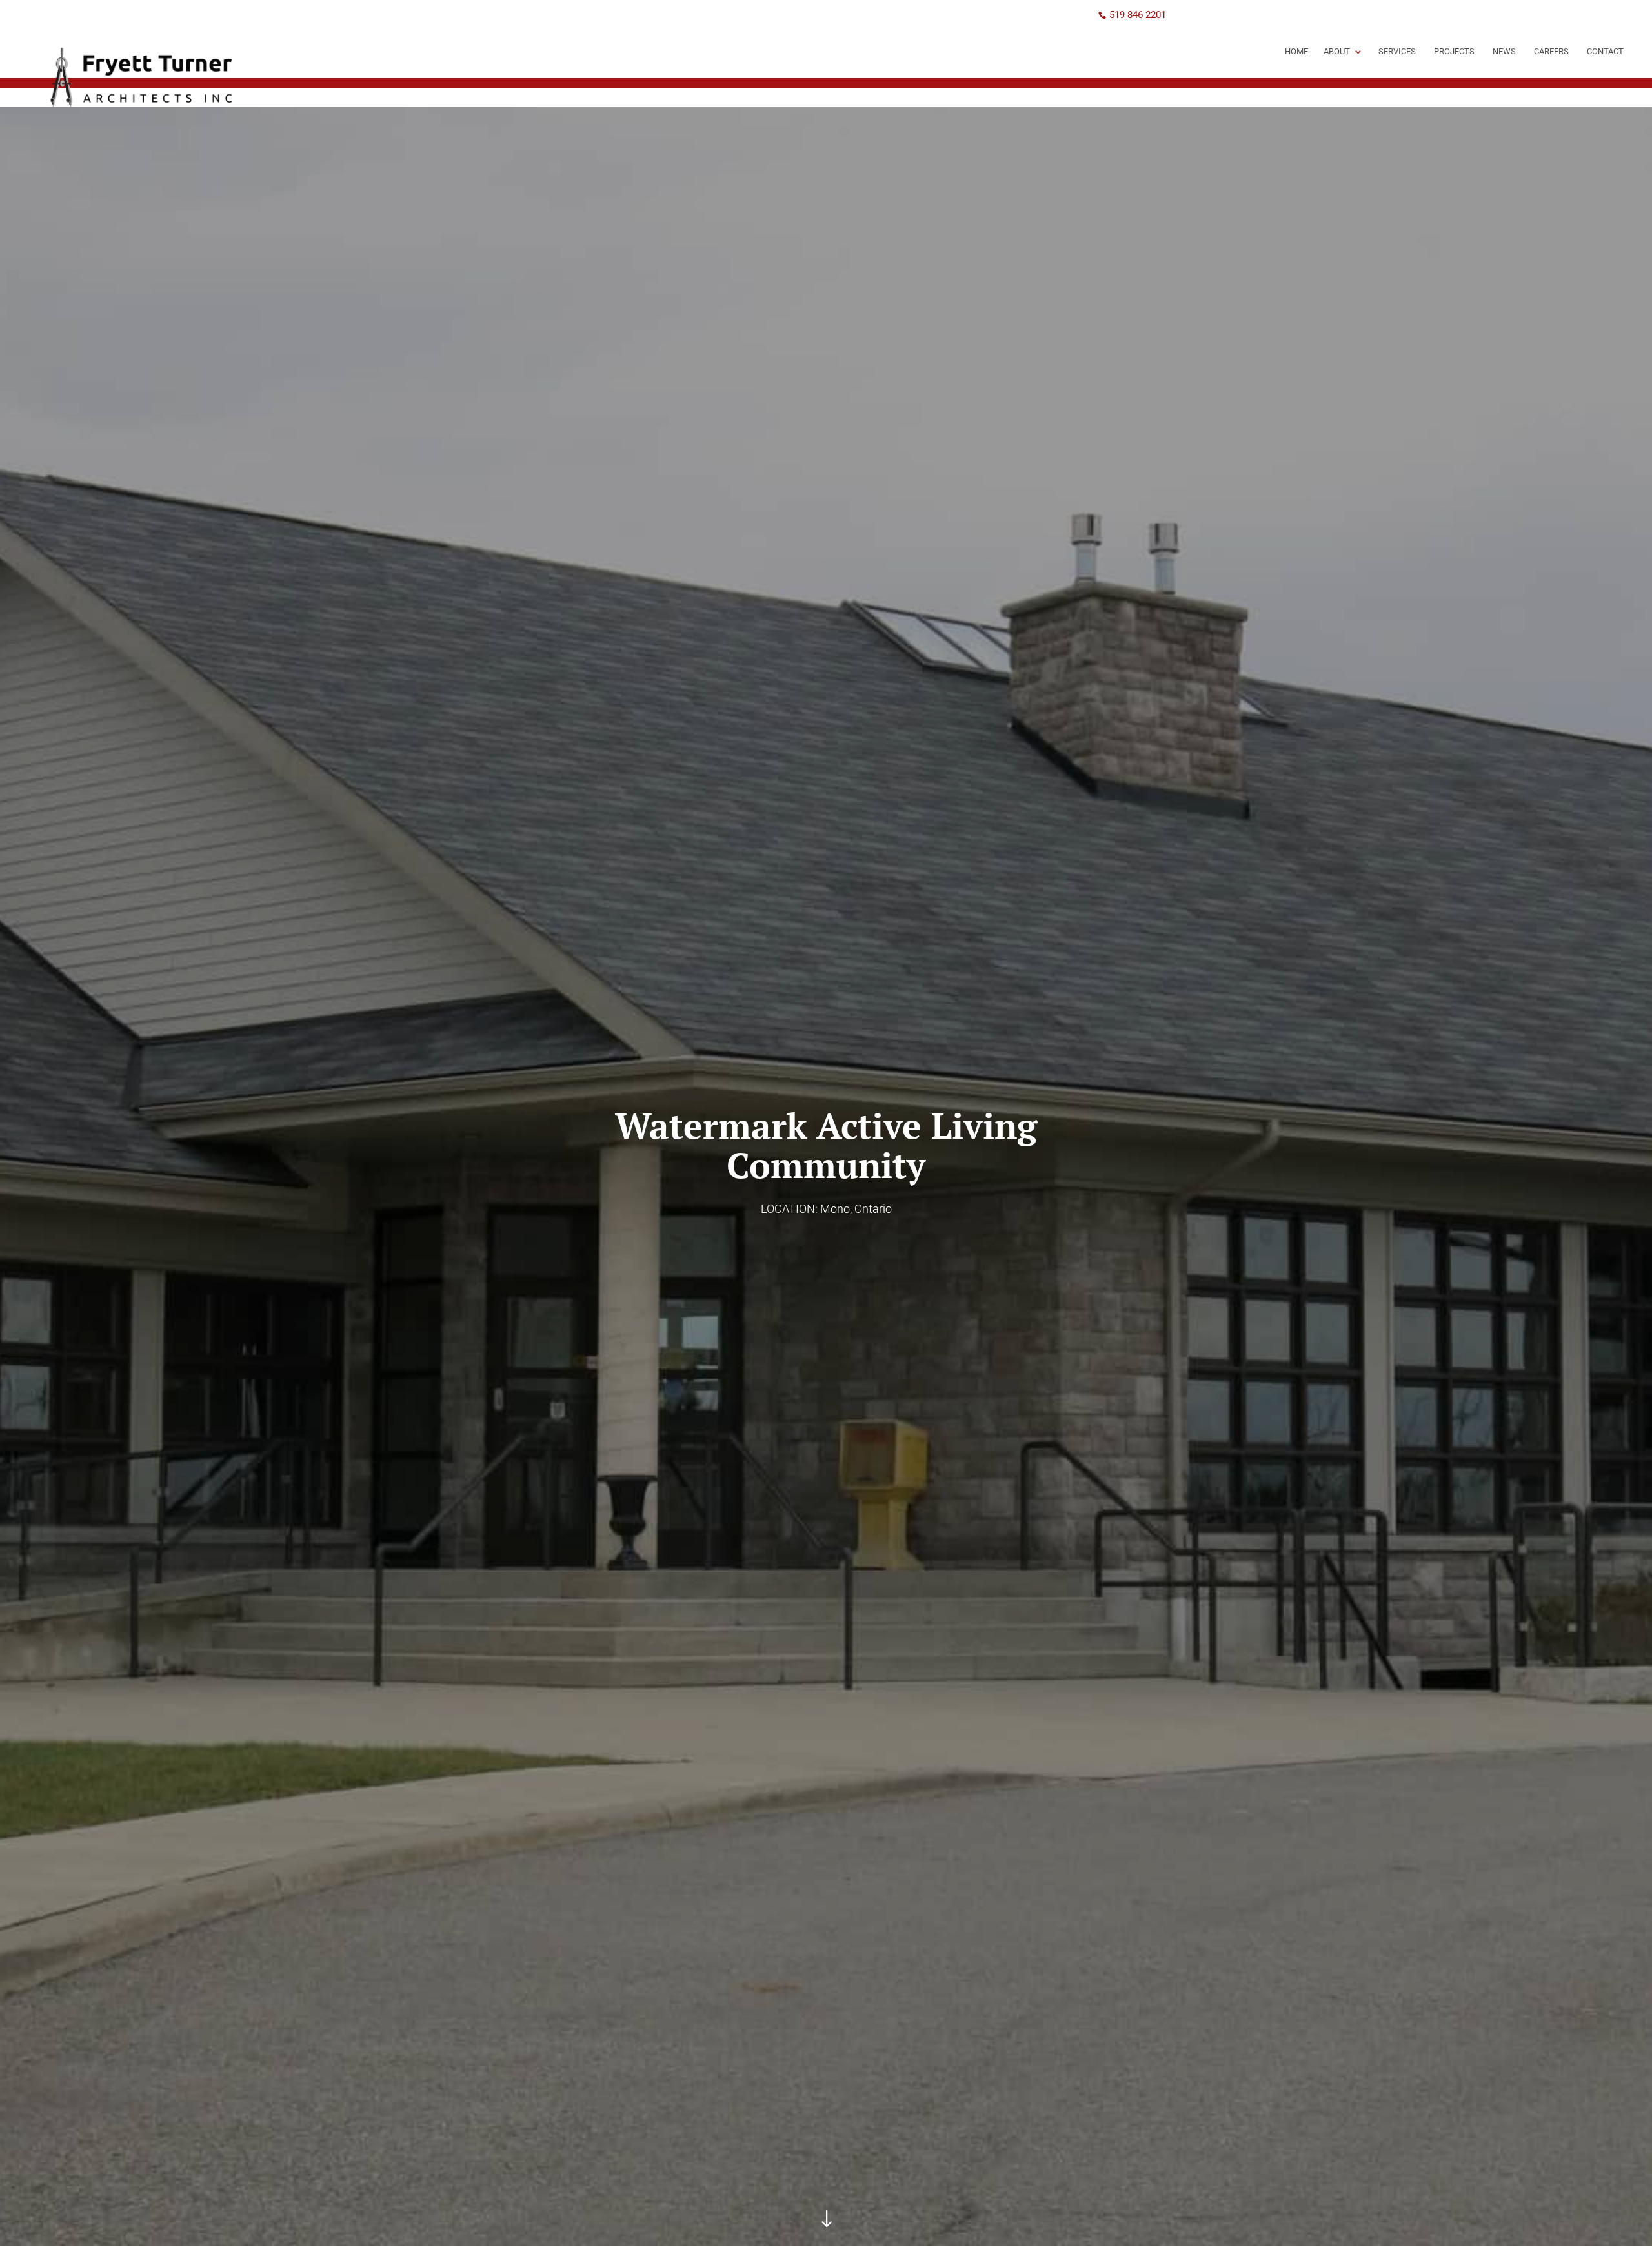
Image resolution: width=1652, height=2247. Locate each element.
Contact (1605, 51)
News (1504, 51)
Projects (1454, 51)
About (1337, 51)
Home (1296, 51)
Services (1397, 51)
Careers (1551, 51)
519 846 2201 (1138, 15)
